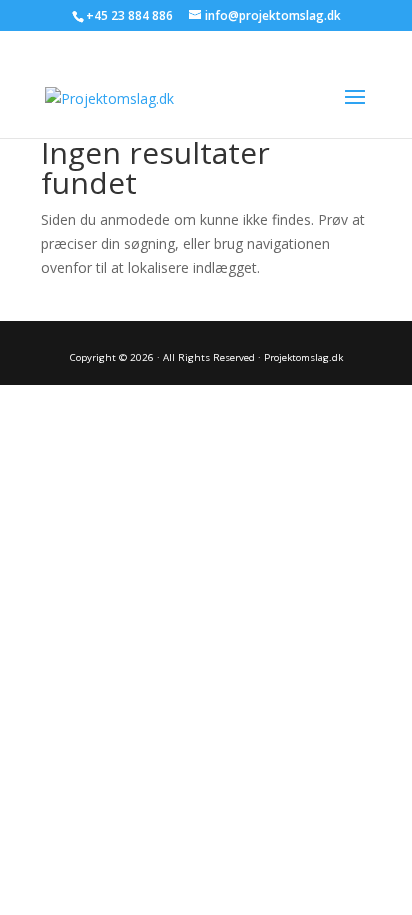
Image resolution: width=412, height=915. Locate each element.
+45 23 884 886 (129, 15)
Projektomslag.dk (303, 357)
